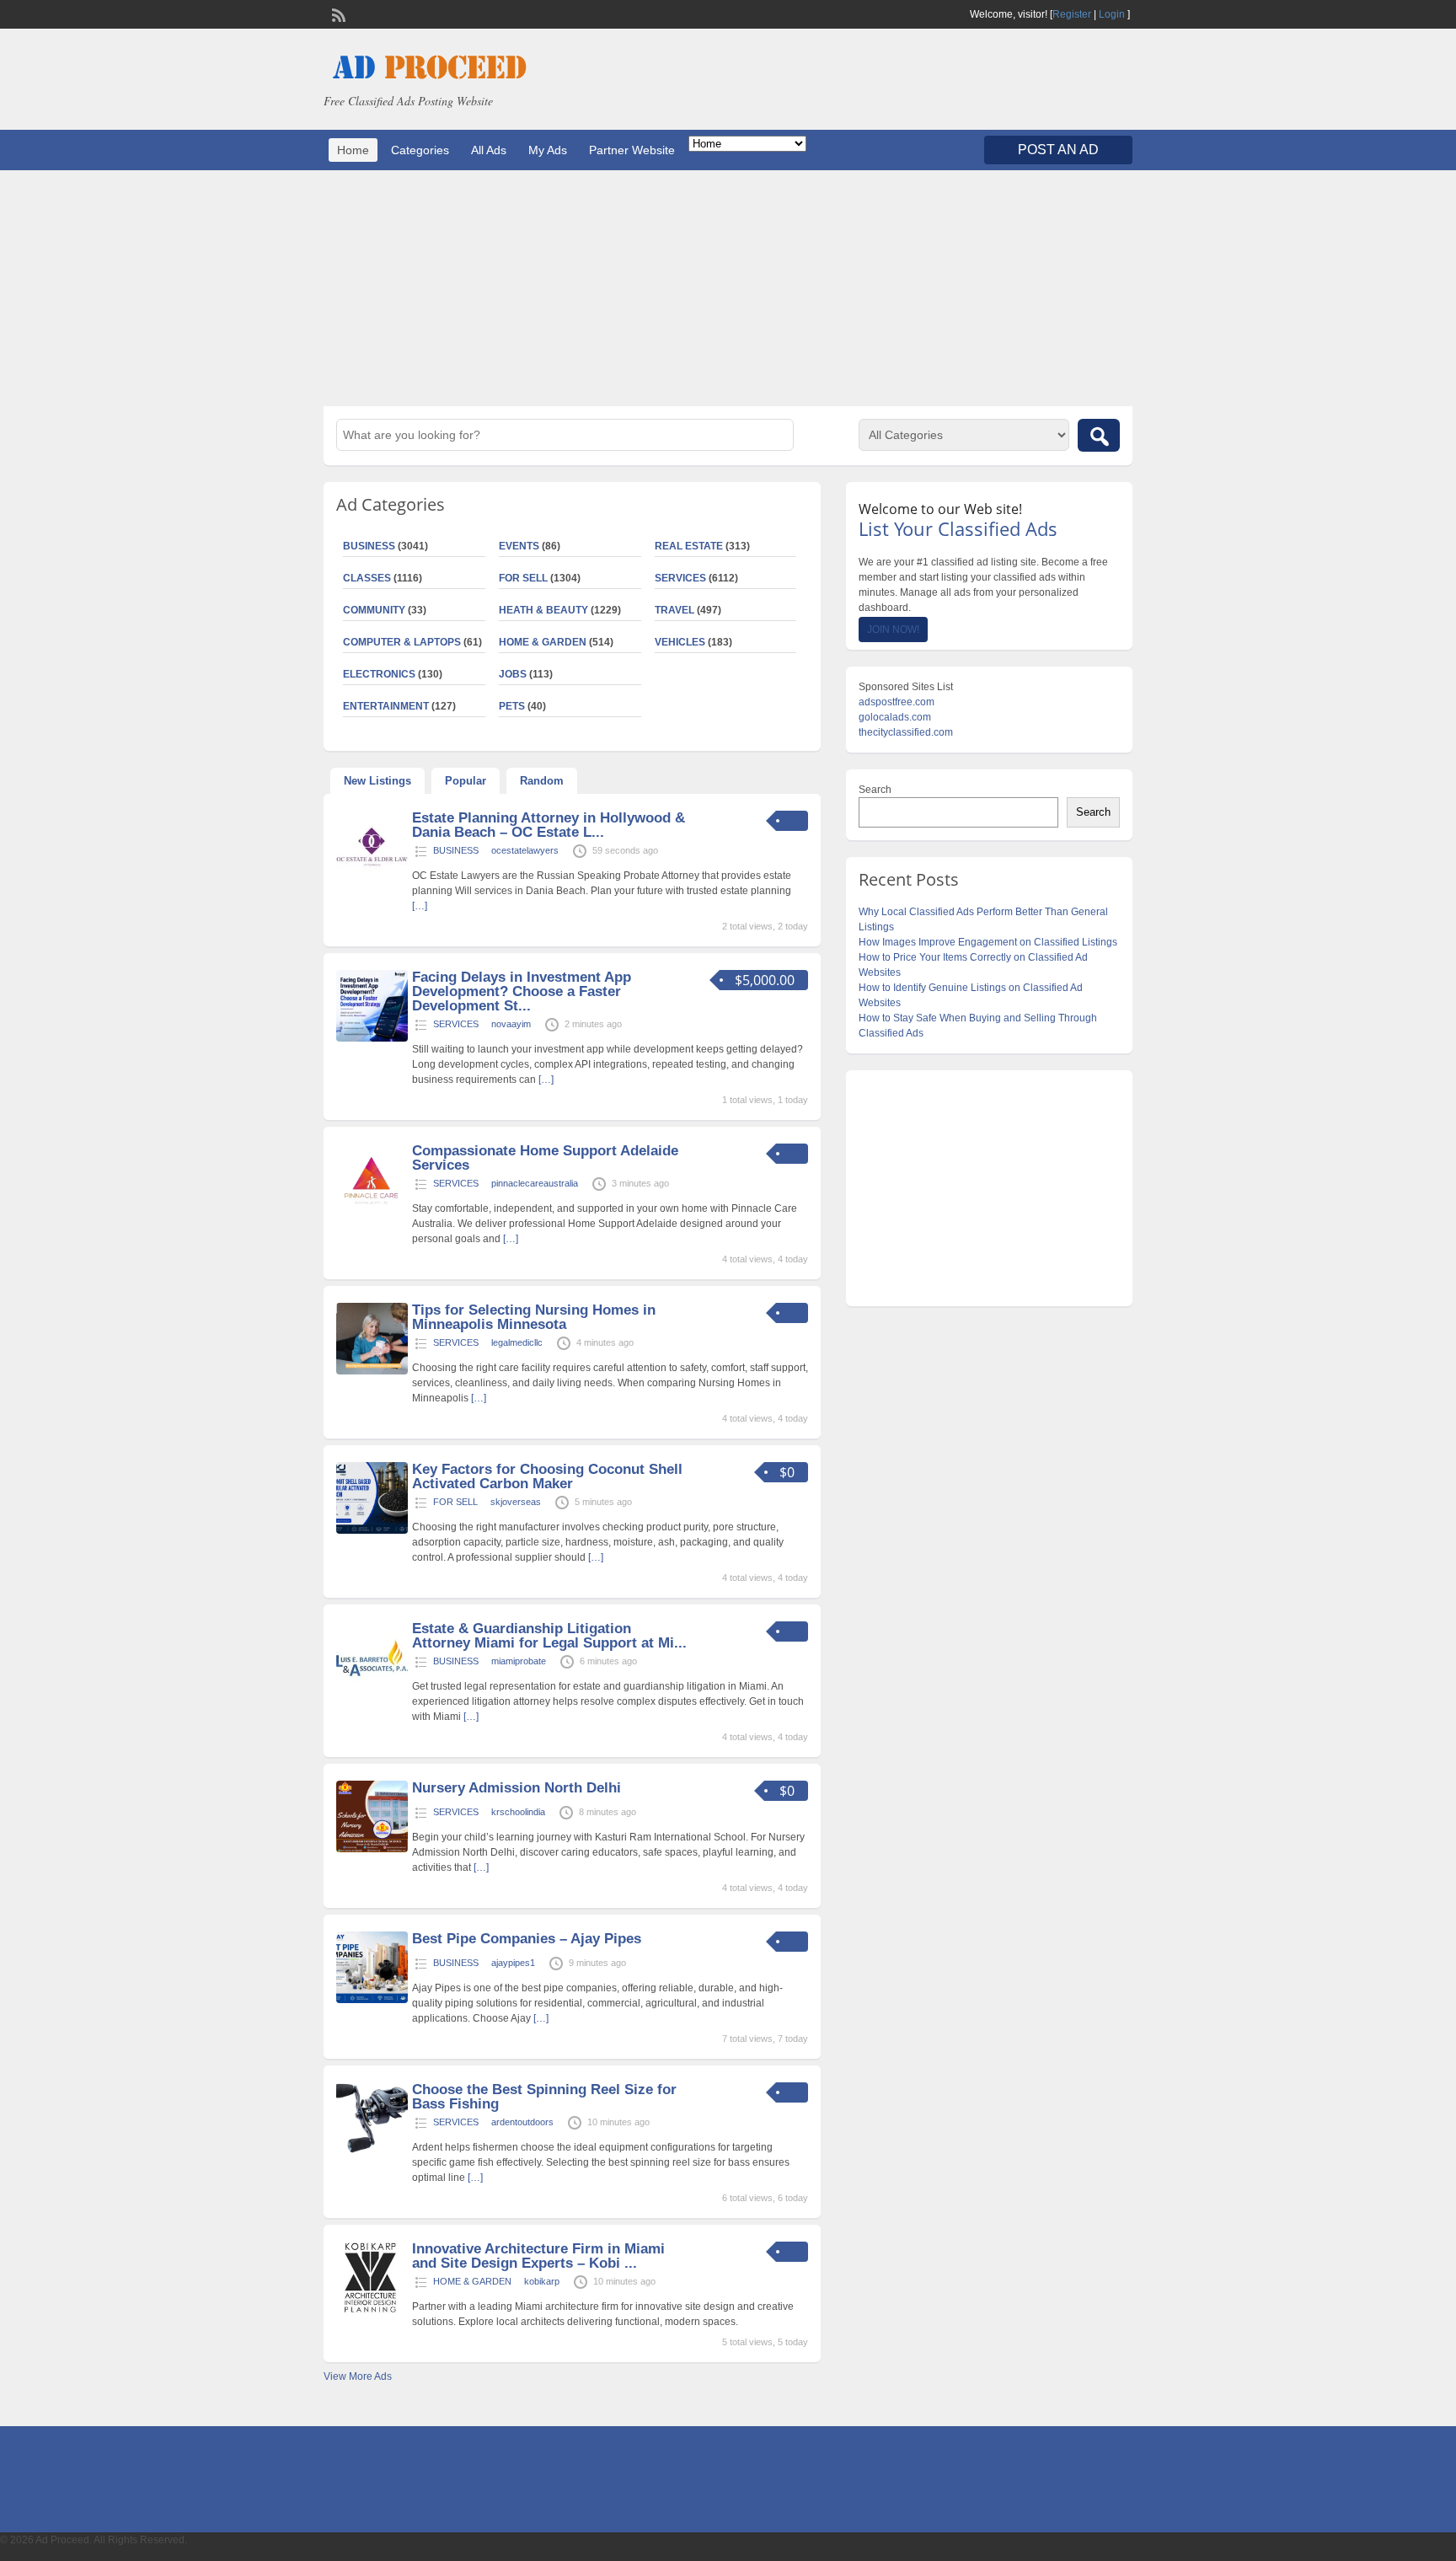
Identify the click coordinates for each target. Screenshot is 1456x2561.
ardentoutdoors (522, 2122)
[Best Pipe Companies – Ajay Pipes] (372, 2000)
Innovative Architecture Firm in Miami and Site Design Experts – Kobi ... (538, 2256)
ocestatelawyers (525, 850)
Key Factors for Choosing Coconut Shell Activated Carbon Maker (547, 1476)
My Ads (548, 150)
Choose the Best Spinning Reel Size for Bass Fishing (544, 2097)
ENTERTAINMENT (386, 706)
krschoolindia (518, 1812)
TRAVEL (674, 610)
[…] (420, 906)
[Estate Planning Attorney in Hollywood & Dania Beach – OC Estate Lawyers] (372, 879)
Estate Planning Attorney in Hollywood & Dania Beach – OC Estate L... (549, 825)
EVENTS (519, 546)
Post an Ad (1058, 150)
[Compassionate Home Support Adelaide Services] (372, 1212)
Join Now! (893, 630)
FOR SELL (523, 578)
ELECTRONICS (379, 674)
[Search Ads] (1099, 435)
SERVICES (680, 578)
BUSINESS (369, 546)
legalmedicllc (517, 1342)
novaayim (511, 1024)
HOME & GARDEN (543, 642)
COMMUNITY (374, 610)
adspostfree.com (897, 702)
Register (1072, 14)
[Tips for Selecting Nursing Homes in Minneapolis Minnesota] (372, 1371)
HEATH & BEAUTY (543, 610)
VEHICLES (680, 642)
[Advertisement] (728, 288)
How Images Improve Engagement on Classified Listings (988, 942)
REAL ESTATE (689, 546)
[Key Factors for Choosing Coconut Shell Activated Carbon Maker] (372, 1530)
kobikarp (542, 2281)
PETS (512, 706)
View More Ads (358, 2376)
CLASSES (367, 578)
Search (875, 790)
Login (1112, 14)
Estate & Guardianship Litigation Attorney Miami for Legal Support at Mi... (549, 1636)
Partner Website (632, 150)
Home (353, 150)
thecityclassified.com (906, 732)
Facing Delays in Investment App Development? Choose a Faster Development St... (522, 991)
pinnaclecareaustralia (535, 1183)
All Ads (489, 150)
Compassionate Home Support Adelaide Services (545, 1158)
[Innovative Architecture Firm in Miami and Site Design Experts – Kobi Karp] (372, 2310)
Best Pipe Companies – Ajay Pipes (527, 1939)
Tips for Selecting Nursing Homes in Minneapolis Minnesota (534, 1317)
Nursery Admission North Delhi (517, 1788)
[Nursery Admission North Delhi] (372, 1849)
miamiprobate (519, 1661)
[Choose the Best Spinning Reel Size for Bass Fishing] (372, 2151)
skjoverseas (516, 1502)
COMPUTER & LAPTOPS (402, 642)
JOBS (513, 674)
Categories (420, 150)
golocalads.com (895, 717)
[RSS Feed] (337, 13)
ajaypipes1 (513, 1963)
